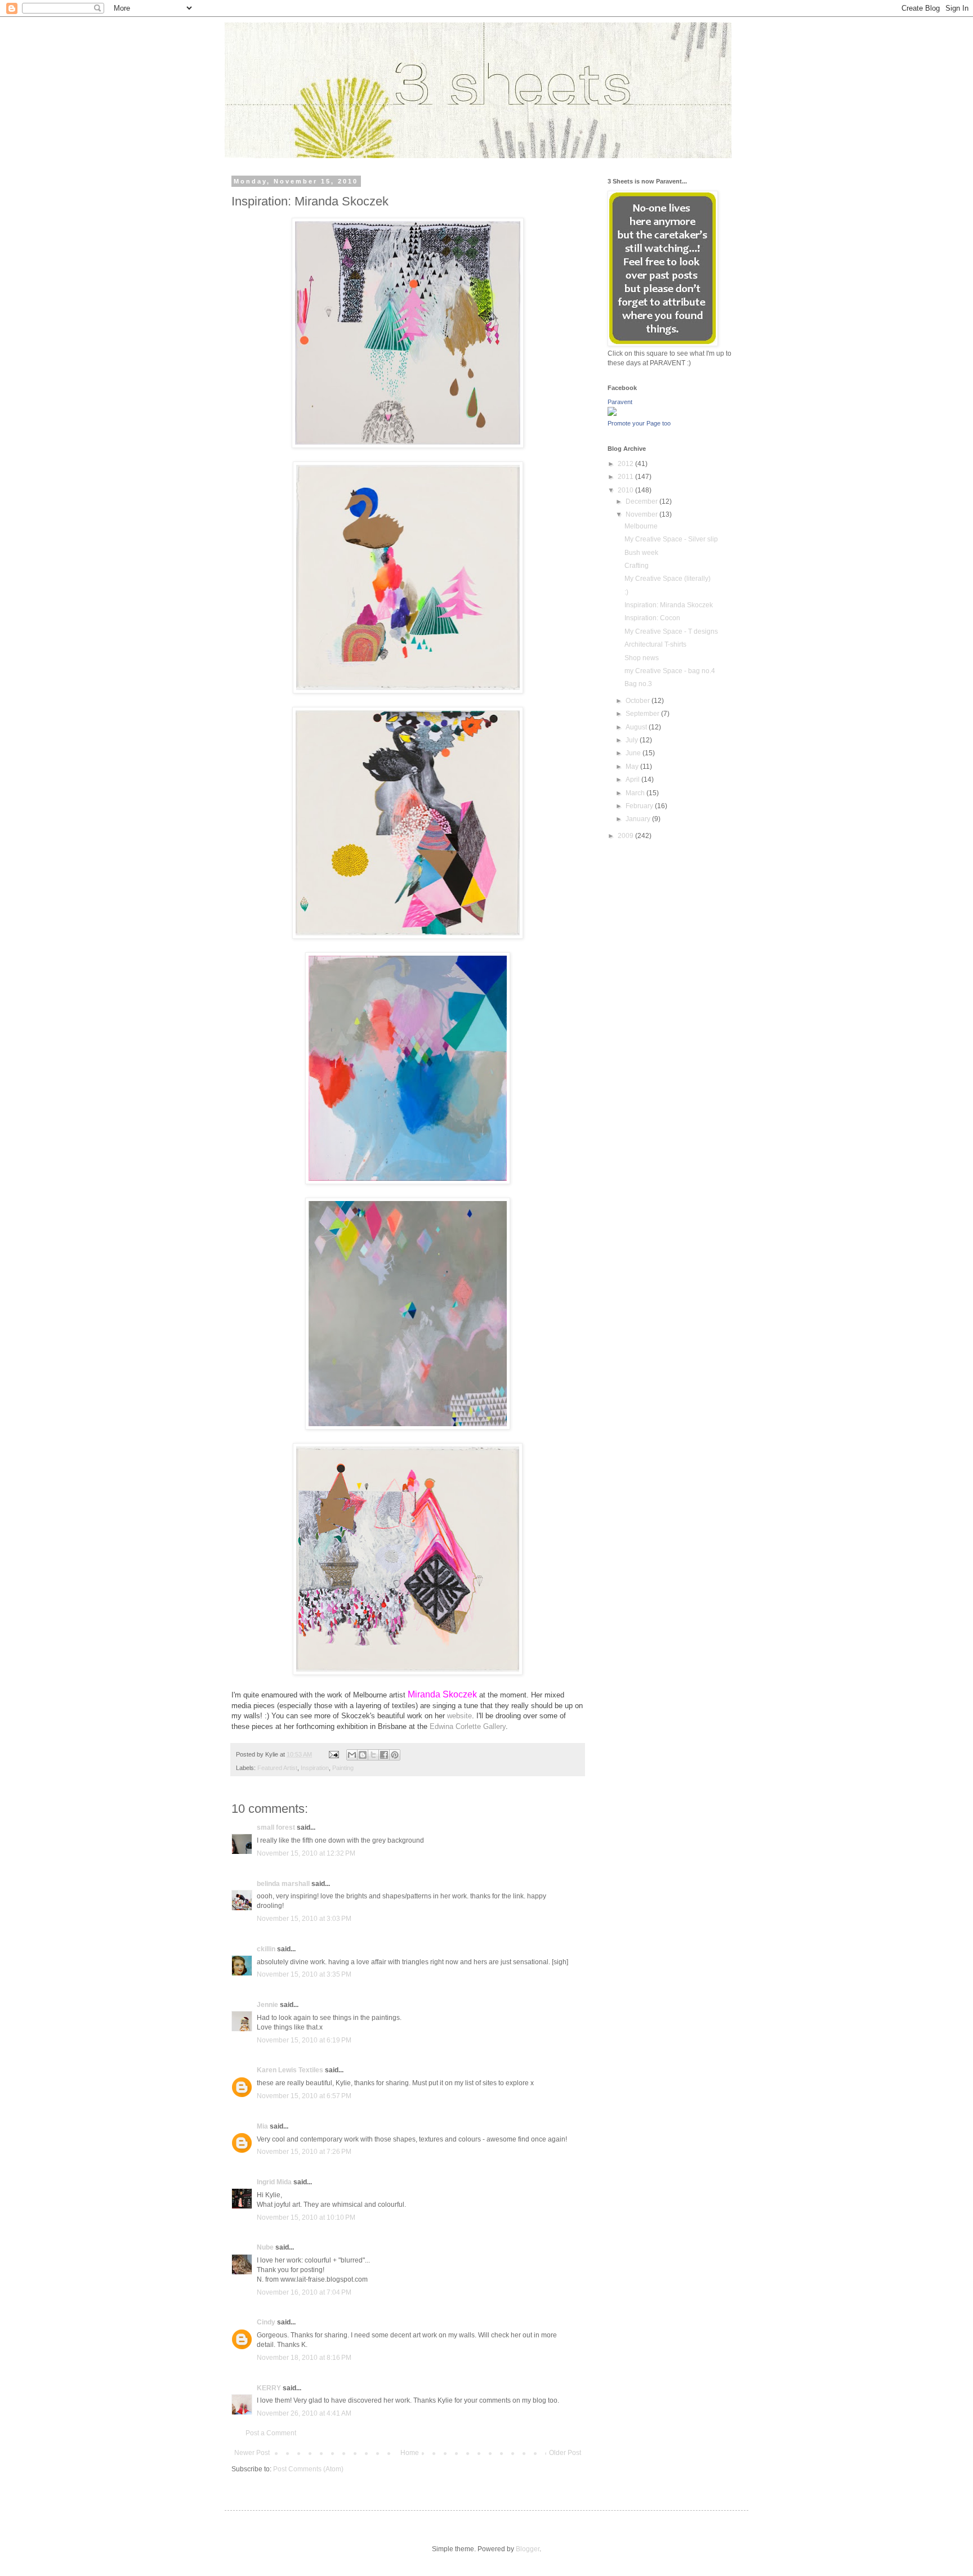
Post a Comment (271, 2433)
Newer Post (252, 2453)
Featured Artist (277, 1768)
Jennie (267, 2005)
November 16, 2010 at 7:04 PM (304, 2292)
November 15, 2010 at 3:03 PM (304, 1919)
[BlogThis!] (363, 1755)
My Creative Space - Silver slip (671, 539)
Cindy (266, 2322)
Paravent (620, 402)
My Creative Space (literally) (668, 579)
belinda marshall (283, 1884)
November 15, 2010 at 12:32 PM (306, 1853)
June (634, 753)
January (639, 819)
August (637, 727)
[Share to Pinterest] (395, 1755)
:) (626, 592)
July (633, 740)
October (639, 701)
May (633, 767)
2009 (626, 836)
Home (410, 2453)
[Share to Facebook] (384, 1755)
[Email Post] (333, 1754)
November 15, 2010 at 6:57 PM (304, 2096)
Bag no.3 (638, 684)
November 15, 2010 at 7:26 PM (304, 2152)
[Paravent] (612, 414)
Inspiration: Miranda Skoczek (669, 605)
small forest (276, 1827)
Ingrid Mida (274, 2182)
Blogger (528, 2549)
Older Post (565, 2453)
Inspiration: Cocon (652, 618)
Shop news (642, 658)
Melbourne (641, 526)
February (640, 806)
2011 (626, 477)
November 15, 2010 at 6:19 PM (304, 2040)
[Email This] (352, 1755)
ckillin (266, 1949)
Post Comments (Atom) (308, 2469)
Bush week (641, 553)
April (633, 779)
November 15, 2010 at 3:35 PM (304, 1974)
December (642, 501)
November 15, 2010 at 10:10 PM (306, 2217)
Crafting (637, 566)
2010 (626, 490)
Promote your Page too (639, 423)
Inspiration (315, 1768)
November (642, 514)
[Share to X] (373, 1755)
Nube (265, 2247)
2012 (626, 464)
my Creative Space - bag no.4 (670, 671)
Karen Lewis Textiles (290, 2070)
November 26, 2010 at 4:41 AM (304, 2413)
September (643, 714)
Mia (262, 2126)
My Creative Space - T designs (671, 631)
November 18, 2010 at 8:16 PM (304, 2358)
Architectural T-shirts (655, 644)
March (636, 793)
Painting (343, 1768)
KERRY (269, 2388)
